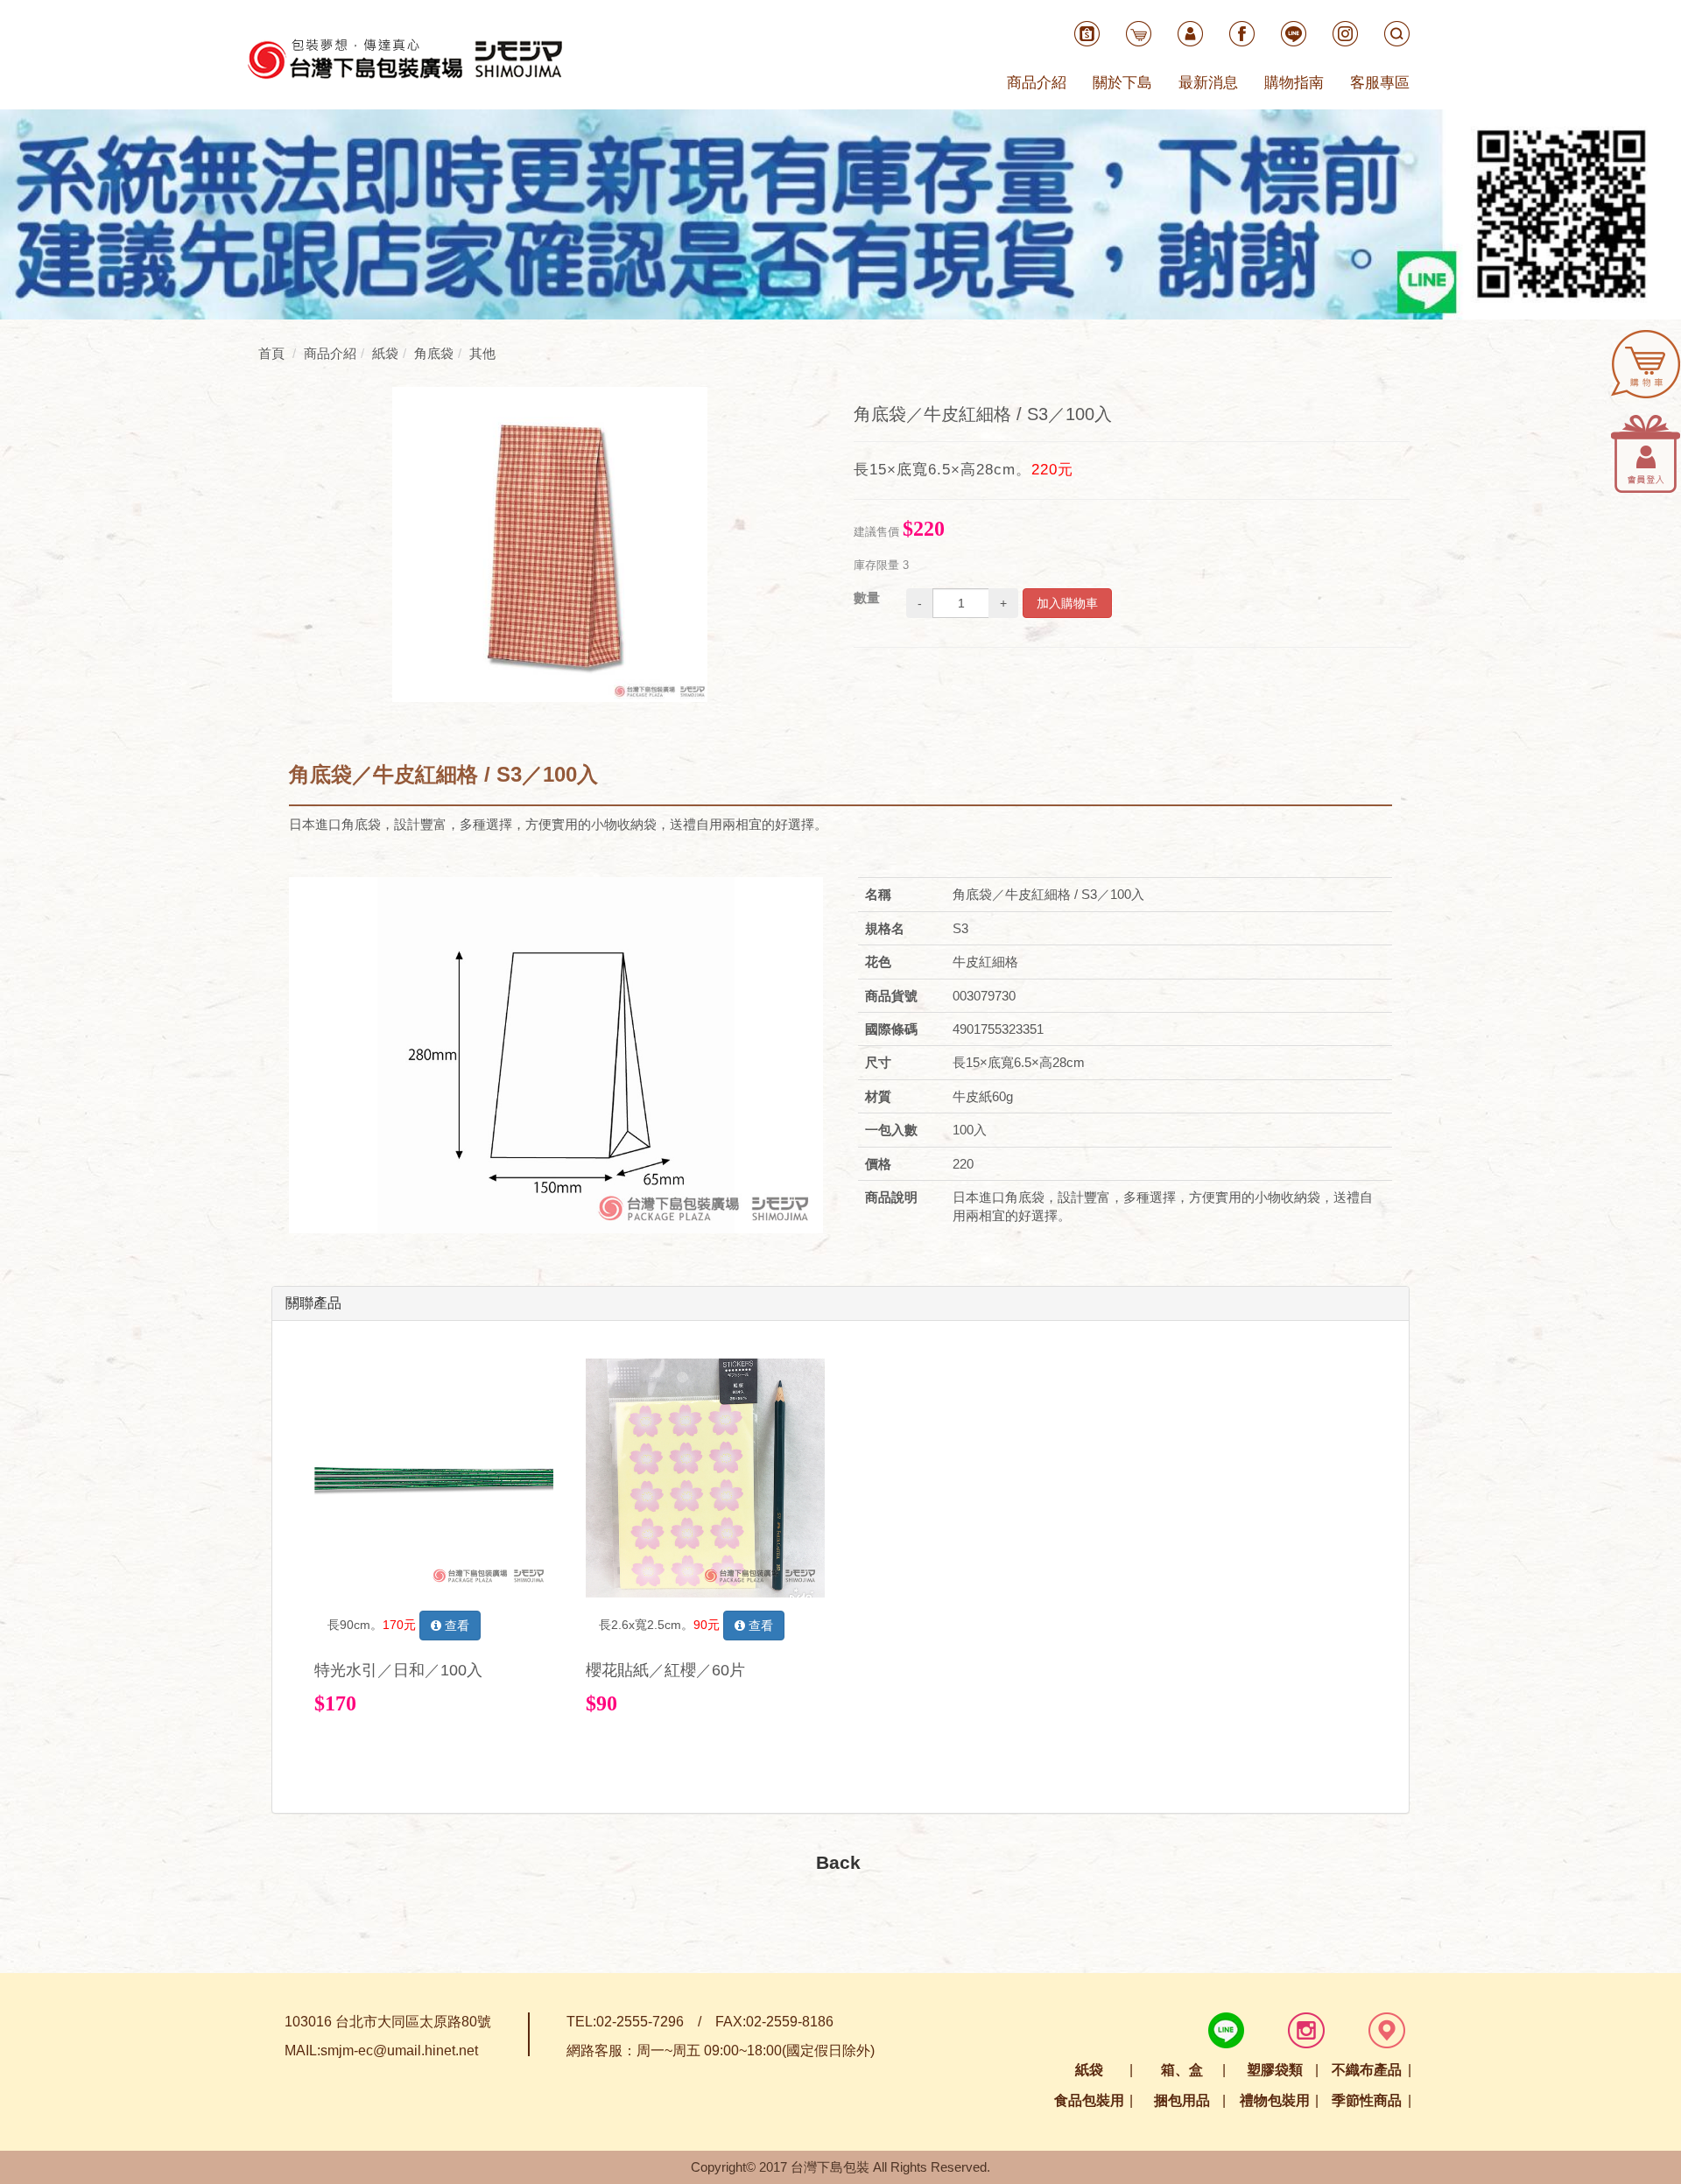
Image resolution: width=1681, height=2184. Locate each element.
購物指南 (1294, 83)
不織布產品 (1367, 2070)
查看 (455, 1626)
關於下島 (1122, 83)
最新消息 (1208, 83)
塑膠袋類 (1275, 2070)
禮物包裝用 (1275, 2100)
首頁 (271, 353)
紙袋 (1089, 2070)
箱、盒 (1182, 2070)
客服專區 (1380, 83)
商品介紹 (1037, 83)
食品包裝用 (1089, 2100)
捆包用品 (1182, 2100)
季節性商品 (1367, 2100)
